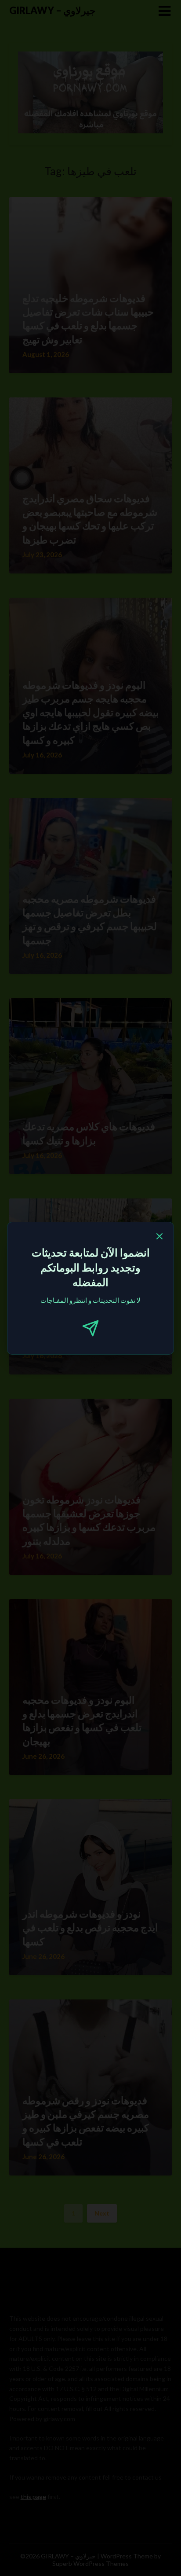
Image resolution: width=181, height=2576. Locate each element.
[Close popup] (159, 1238)
